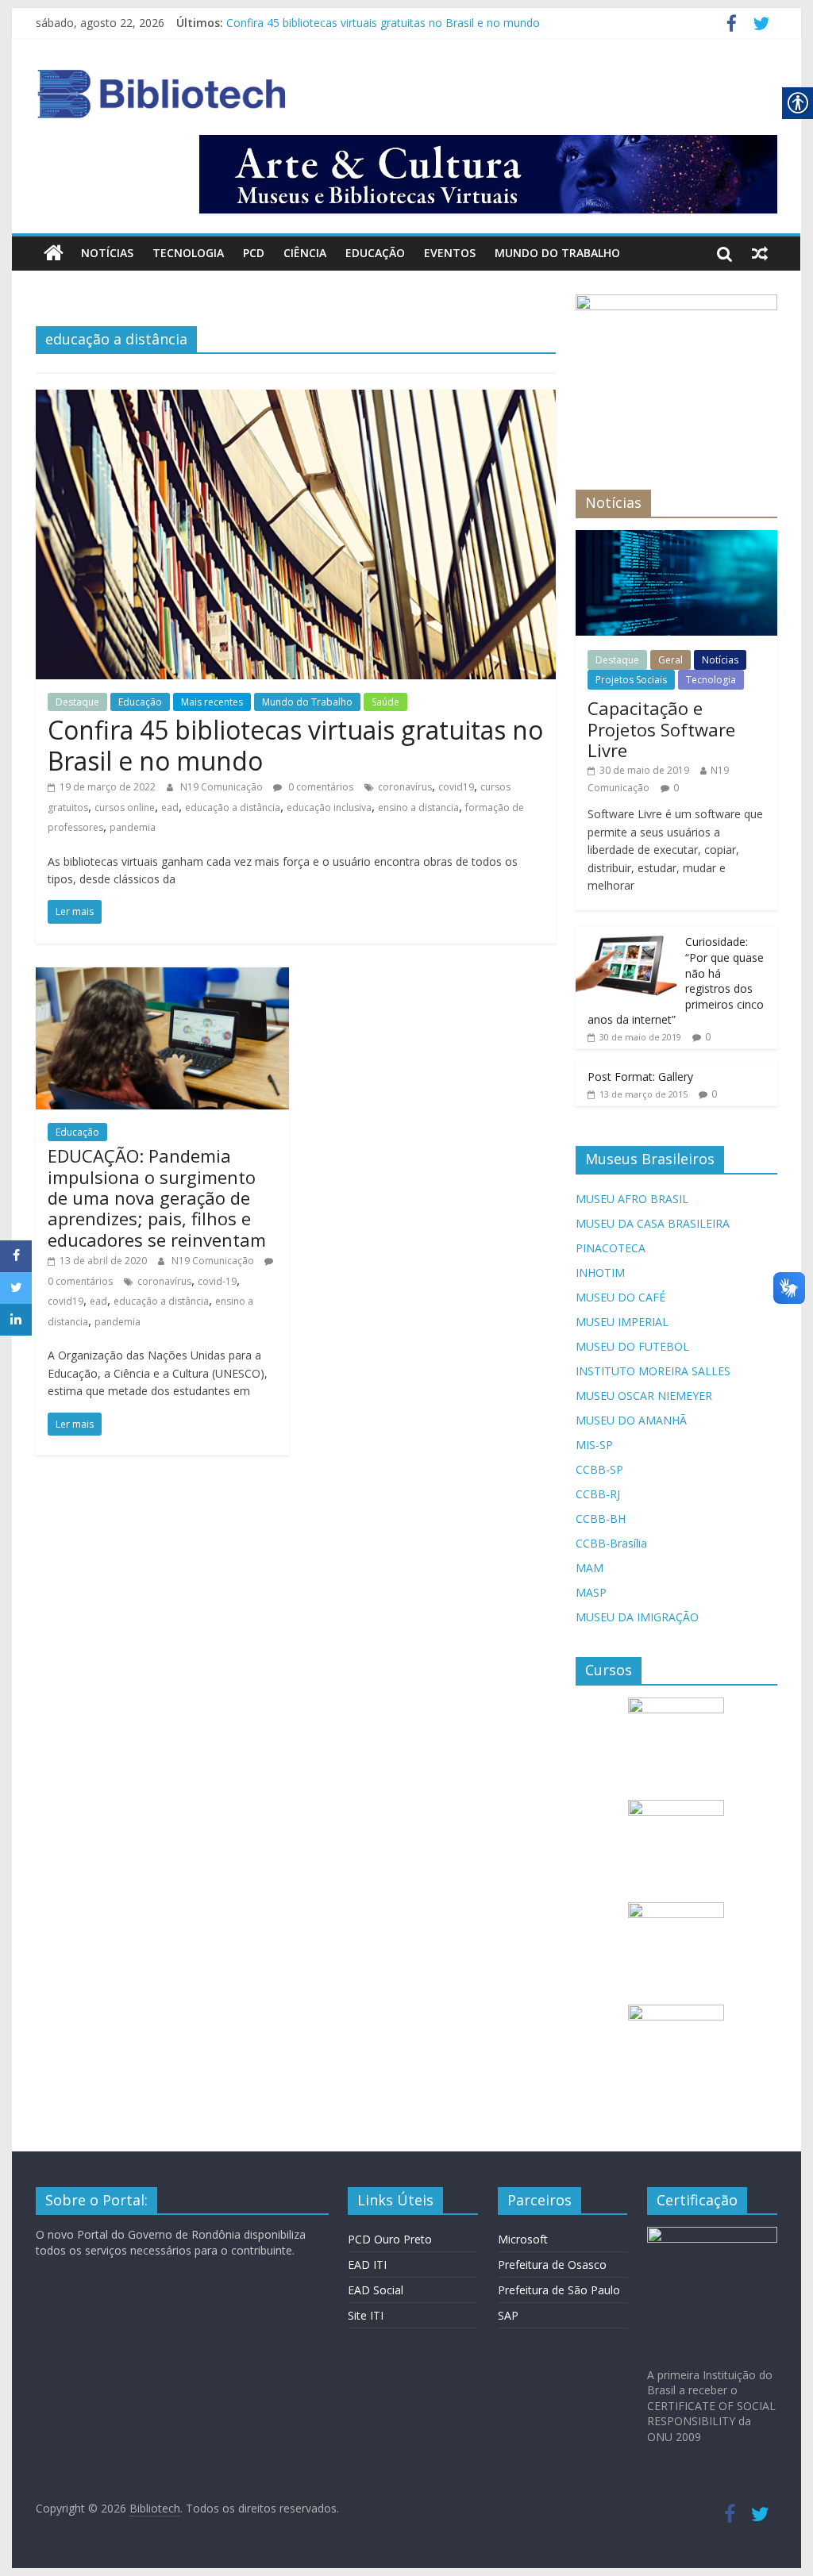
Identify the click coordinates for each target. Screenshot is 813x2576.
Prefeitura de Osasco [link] (552, 2265)
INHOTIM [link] (600, 1273)
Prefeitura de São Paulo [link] (559, 2290)
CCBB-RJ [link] (598, 1494)
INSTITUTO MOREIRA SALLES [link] (653, 1371)
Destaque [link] (77, 702)
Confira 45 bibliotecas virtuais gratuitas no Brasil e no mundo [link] (295, 745)
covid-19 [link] (217, 1281)
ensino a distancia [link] (418, 807)
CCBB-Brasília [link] (611, 1543)
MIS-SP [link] (594, 1445)
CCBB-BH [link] (601, 1519)
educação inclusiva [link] (329, 807)
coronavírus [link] (405, 787)
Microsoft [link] (523, 2239)
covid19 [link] (456, 787)
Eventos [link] (450, 253)
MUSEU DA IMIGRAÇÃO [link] (637, 1617)
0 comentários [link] (320, 787)
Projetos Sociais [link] (631, 680)
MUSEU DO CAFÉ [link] (620, 1297)
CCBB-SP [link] (599, 1469)
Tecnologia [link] (188, 253)
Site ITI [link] (366, 2315)
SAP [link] (508, 2315)
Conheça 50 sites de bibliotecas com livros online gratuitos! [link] (378, 22)
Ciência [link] (305, 253)
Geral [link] (670, 660)
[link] (732, 26)
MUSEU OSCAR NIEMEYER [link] (644, 1396)
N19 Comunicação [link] (223, 787)
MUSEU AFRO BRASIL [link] (632, 1199)
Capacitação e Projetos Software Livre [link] (661, 729)
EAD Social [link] (376, 2290)
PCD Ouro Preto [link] (390, 2239)
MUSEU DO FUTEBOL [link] (632, 1346)
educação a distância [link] (233, 807)
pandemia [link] (133, 827)
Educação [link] (375, 253)
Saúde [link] (385, 702)
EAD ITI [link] (367, 2265)
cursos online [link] (125, 807)
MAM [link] (590, 1568)
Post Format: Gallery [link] (640, 1077)
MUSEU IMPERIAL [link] (622, 1322)
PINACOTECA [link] (611, 1248)
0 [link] (676, 788)
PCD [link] (254, 253)
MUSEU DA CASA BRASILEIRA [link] (653, 1223)
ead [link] (170, 807)
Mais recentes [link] (212, 702)
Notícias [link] (107, 253)
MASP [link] (591, 1592)
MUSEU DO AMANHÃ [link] (631, 1420)
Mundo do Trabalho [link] (557, 253)
